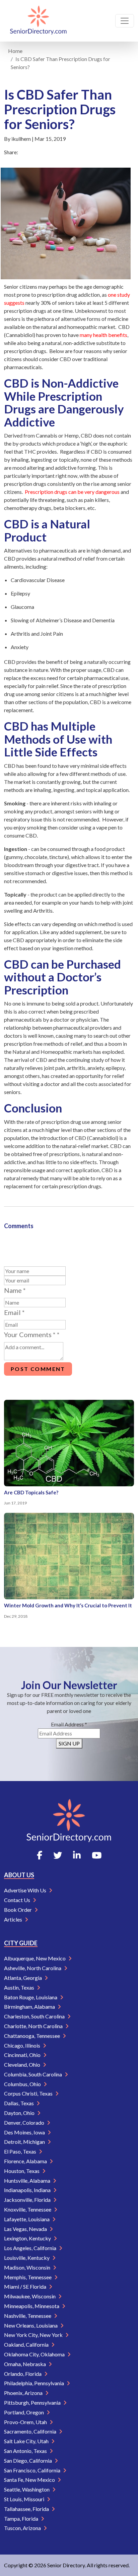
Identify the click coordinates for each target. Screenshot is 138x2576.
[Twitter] (58, 1855)
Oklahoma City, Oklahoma (35, 2354)
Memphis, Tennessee (28, 2277)
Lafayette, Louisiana (27, 2219)
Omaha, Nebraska (25, 2364)
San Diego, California (28, 2460)
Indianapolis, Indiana (28, 2190)
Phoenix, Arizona (24, 2393)
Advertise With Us (26, 1890)
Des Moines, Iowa (25, 2132)
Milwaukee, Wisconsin (30, 2296)
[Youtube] (97, 1855)
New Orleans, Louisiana (31, 2325)
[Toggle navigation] (125, 21)
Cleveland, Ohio (23, 2065)
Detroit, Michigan (25, 2142)
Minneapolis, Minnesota (32, 2306)
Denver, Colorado (25, 2123)
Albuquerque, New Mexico (35, 1958)
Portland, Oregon (24, 2412)
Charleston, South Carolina (35, 2016)
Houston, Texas (22, 2171)
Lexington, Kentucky (28, 2238)
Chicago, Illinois (23, 2045)
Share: (11, 152)
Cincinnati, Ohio (23, 2055)
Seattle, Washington (27, 2489)
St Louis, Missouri (25, 2499)
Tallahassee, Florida (27, 2509)
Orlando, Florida (23, 2374)
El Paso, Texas (21, 2151)
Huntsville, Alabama (28, 2181)
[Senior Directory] (38, 21)
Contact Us (18, 1900)
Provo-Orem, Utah (26, 2422)
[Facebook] (40, 1855)
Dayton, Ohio (20, 2113)
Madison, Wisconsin (28, 2267)
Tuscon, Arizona (23, 2528)
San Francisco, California (33, 2470)
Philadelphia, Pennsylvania (34, 2383)
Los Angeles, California (31, 2248)
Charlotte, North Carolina (34, 2026)
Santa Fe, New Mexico (30, 2480)
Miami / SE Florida (26, 2286)
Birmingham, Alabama (30, 2007)
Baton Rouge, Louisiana (31, 1997)
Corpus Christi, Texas (29, 2093)
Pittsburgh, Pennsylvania (33, 2402)
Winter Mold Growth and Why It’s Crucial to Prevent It (68, 1605)
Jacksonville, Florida (28, 2200)
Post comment (38, 1369)
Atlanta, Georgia (23, 1978)
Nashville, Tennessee (28, 2316)
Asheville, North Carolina (33, 1968)
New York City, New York (34, 2335)
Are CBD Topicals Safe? (31, 1492)
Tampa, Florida (22, 2518)
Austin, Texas (20, 1987)
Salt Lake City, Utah (27, 2441)
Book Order (18, 1910)
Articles (14, 1919)
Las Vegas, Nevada (26, 2229)
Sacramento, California (31, 2431)
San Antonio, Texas (26, 2451)
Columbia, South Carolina (33, 2074)
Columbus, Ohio (23, 2084)
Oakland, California (27, 2344)
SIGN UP (69, 1743)
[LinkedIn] (77, 1855)
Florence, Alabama (26, 2161)
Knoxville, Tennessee (28, 2209)
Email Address (69, 1724)
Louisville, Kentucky (27, 2258)
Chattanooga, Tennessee (32, 2036)
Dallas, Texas (19, 2103)
